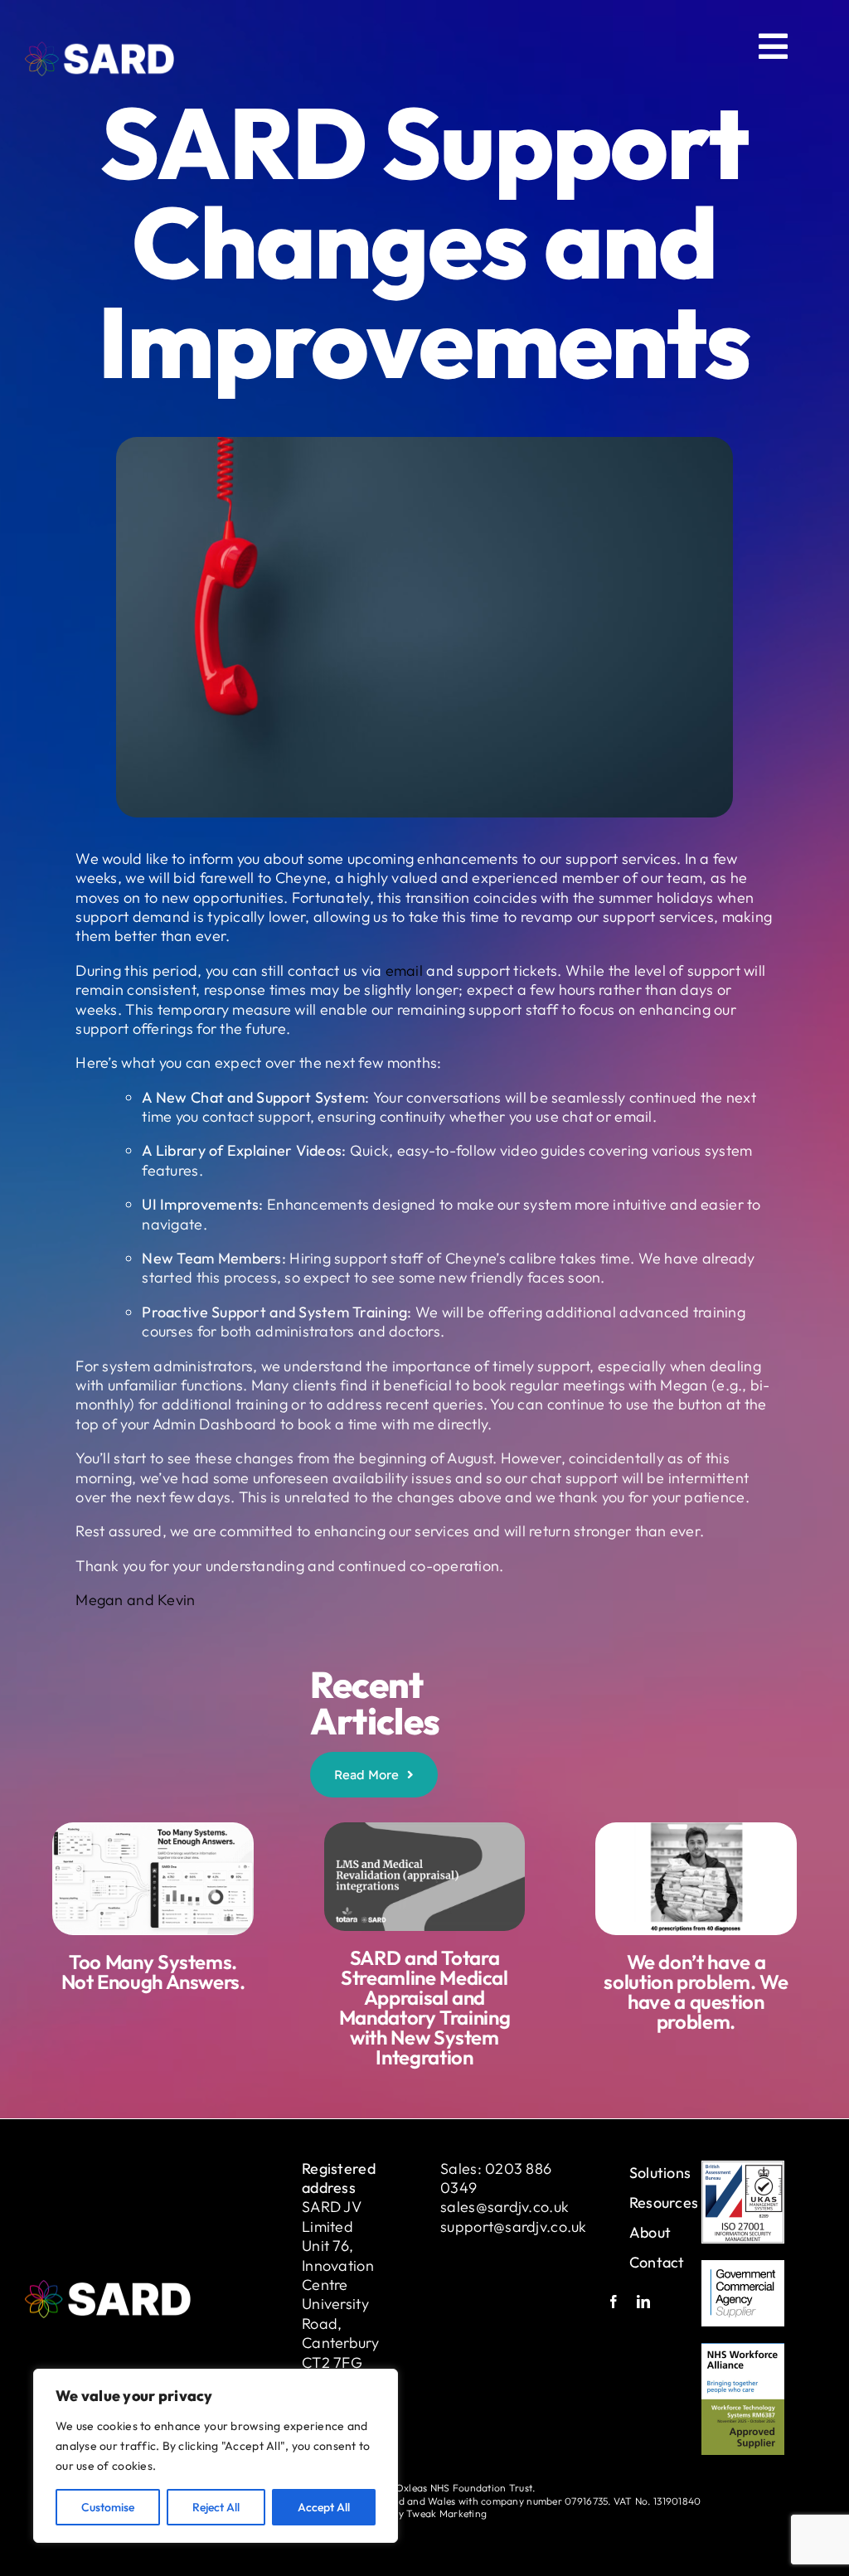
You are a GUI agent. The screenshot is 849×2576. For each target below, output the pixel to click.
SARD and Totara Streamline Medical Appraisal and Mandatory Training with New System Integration (425, 2007)
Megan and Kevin (135, 1600)
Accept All (324, 2507)
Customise (108, 2507)
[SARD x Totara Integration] (424, 1829)
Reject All (216, 2507)
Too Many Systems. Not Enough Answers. (153, 1972)
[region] (216, 2456)
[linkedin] (643, 2302)
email (404, 970)
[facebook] (614, 2302)
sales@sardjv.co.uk (505, 2207)
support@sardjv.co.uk (513, 2227)
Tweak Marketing (446, 2513)
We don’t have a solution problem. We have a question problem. (696, 1991)
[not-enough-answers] (153, 1829)
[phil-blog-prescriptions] (696, 1829)
